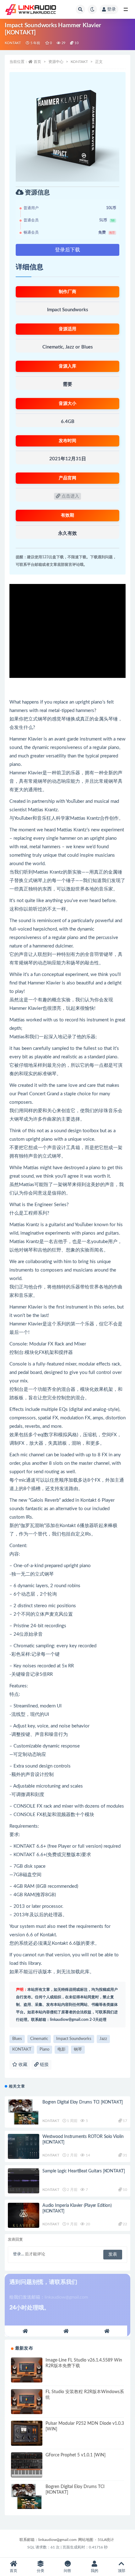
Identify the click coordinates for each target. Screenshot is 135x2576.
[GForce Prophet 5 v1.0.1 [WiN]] (27, 2465)
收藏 (22, 2065)
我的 (94, 2571)
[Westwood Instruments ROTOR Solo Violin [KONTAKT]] (24, 2146)
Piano (44, 2049)
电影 (62, 2049)
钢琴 (78, 2049)
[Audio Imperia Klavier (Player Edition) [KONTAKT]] (24, 2215)
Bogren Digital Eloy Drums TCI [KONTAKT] (83, 2102)
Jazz (103, 2039)
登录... (18, 2254)
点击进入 (70, 496)
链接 (44, 2065)
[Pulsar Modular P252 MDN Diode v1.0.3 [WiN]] (27, 2433)
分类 (40, 2571)
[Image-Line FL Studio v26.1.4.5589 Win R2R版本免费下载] (27, 2370)
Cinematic (39, 2039)
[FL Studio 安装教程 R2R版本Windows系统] (27, 2402)
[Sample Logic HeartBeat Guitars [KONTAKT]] (24, 2181)
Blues (17, 2039)
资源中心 (56, 62)
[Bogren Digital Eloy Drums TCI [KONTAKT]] (24, 2112)
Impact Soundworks (74, 2039)
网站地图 (86, 2540)
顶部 (121, 2571)
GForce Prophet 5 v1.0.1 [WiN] (76, 2455)
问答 (67, 2571)
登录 (111, 9)
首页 (37, 62)
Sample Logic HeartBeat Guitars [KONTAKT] (84, 2171)
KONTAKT (13, 43)
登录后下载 (67, 250)
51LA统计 (106, 2540)
